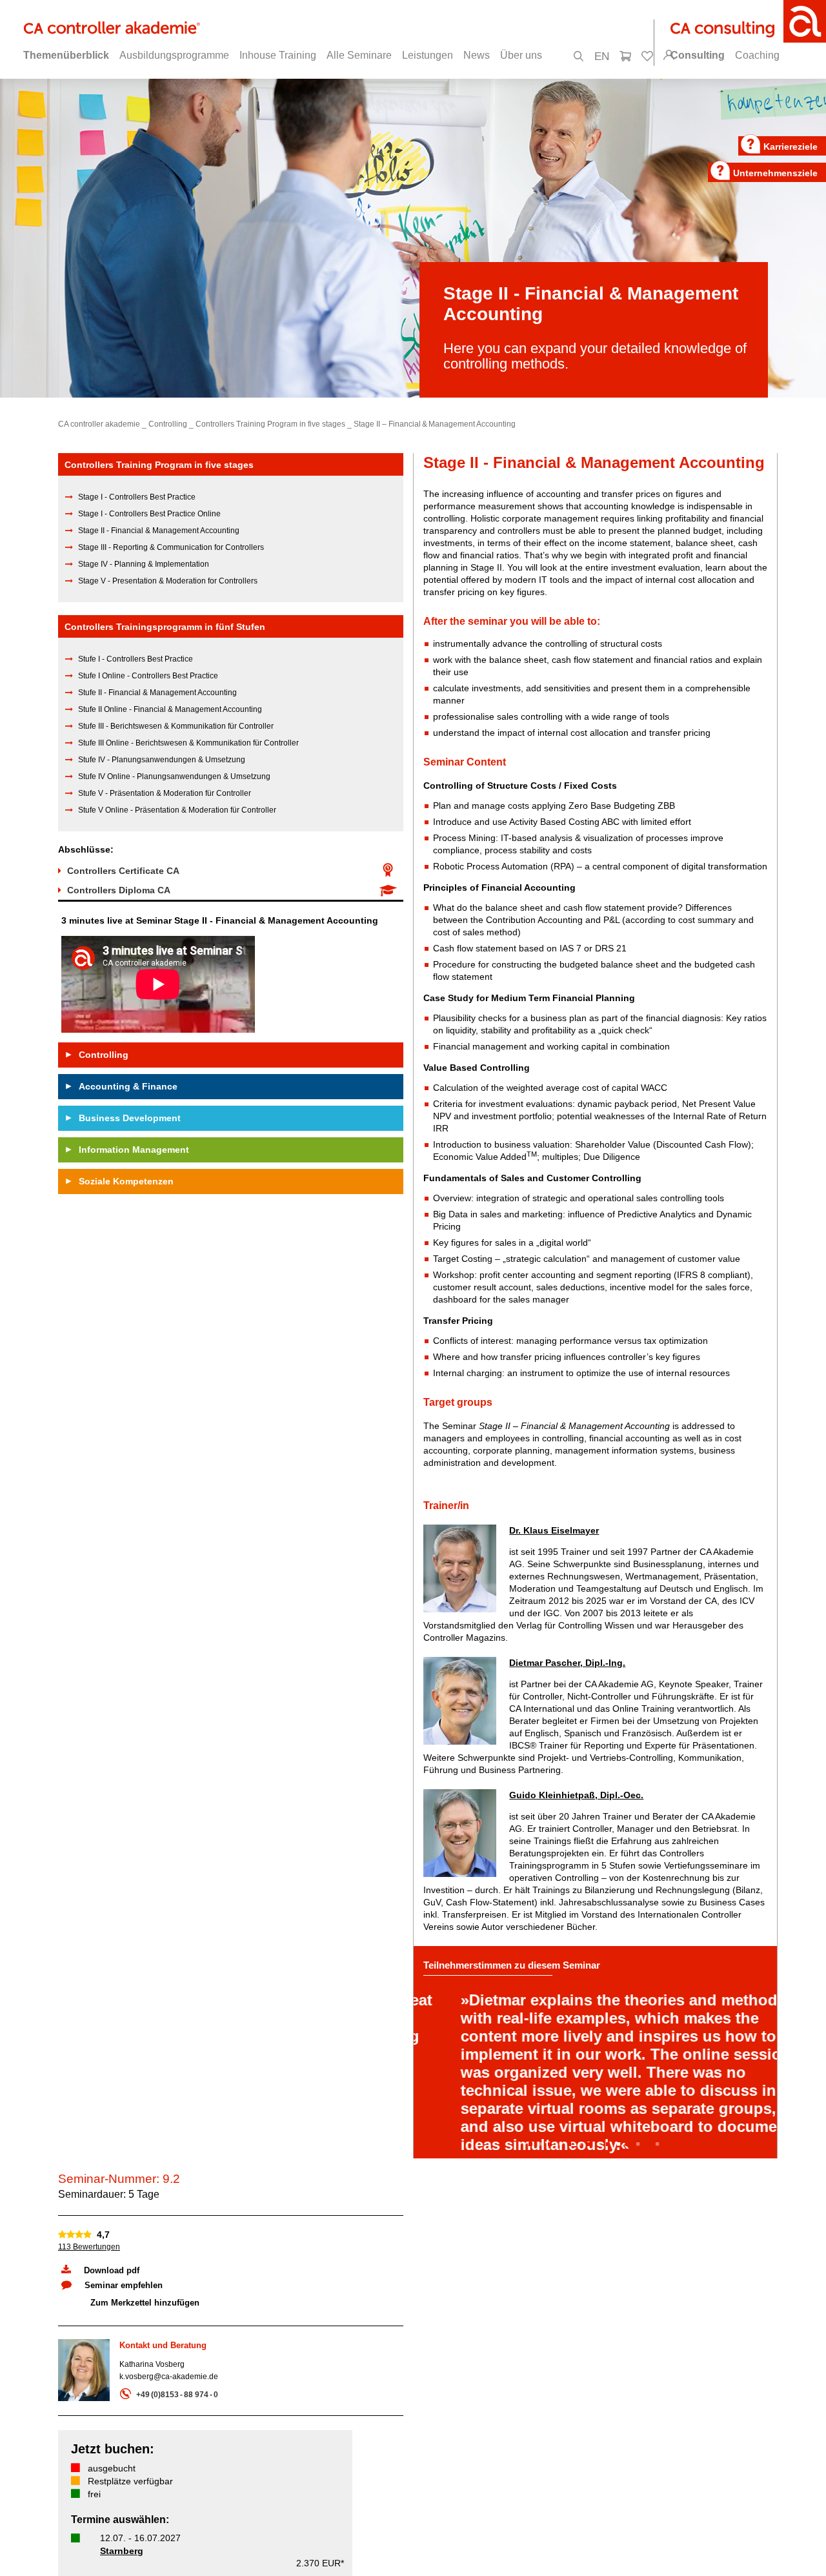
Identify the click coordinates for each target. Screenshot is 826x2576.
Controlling (168, 424)
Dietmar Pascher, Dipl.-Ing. (567, 1663)
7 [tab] (660, 2197)
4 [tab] (601, 2197)
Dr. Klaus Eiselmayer (554, 1530)
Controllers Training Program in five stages (270, 424)
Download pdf (112, 2323)
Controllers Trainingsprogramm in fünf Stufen (165, 627)
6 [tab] (640, 2197)
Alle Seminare (359, 55)
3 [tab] (582, 2197)
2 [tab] (563, 2197)
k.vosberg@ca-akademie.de (169, 2429)
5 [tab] (621, 2197)
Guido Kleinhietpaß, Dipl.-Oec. (576, 1795)
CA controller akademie (99, 424)
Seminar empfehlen (124, 2338)
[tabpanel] (595, 2079)
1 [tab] (543, 2197)
